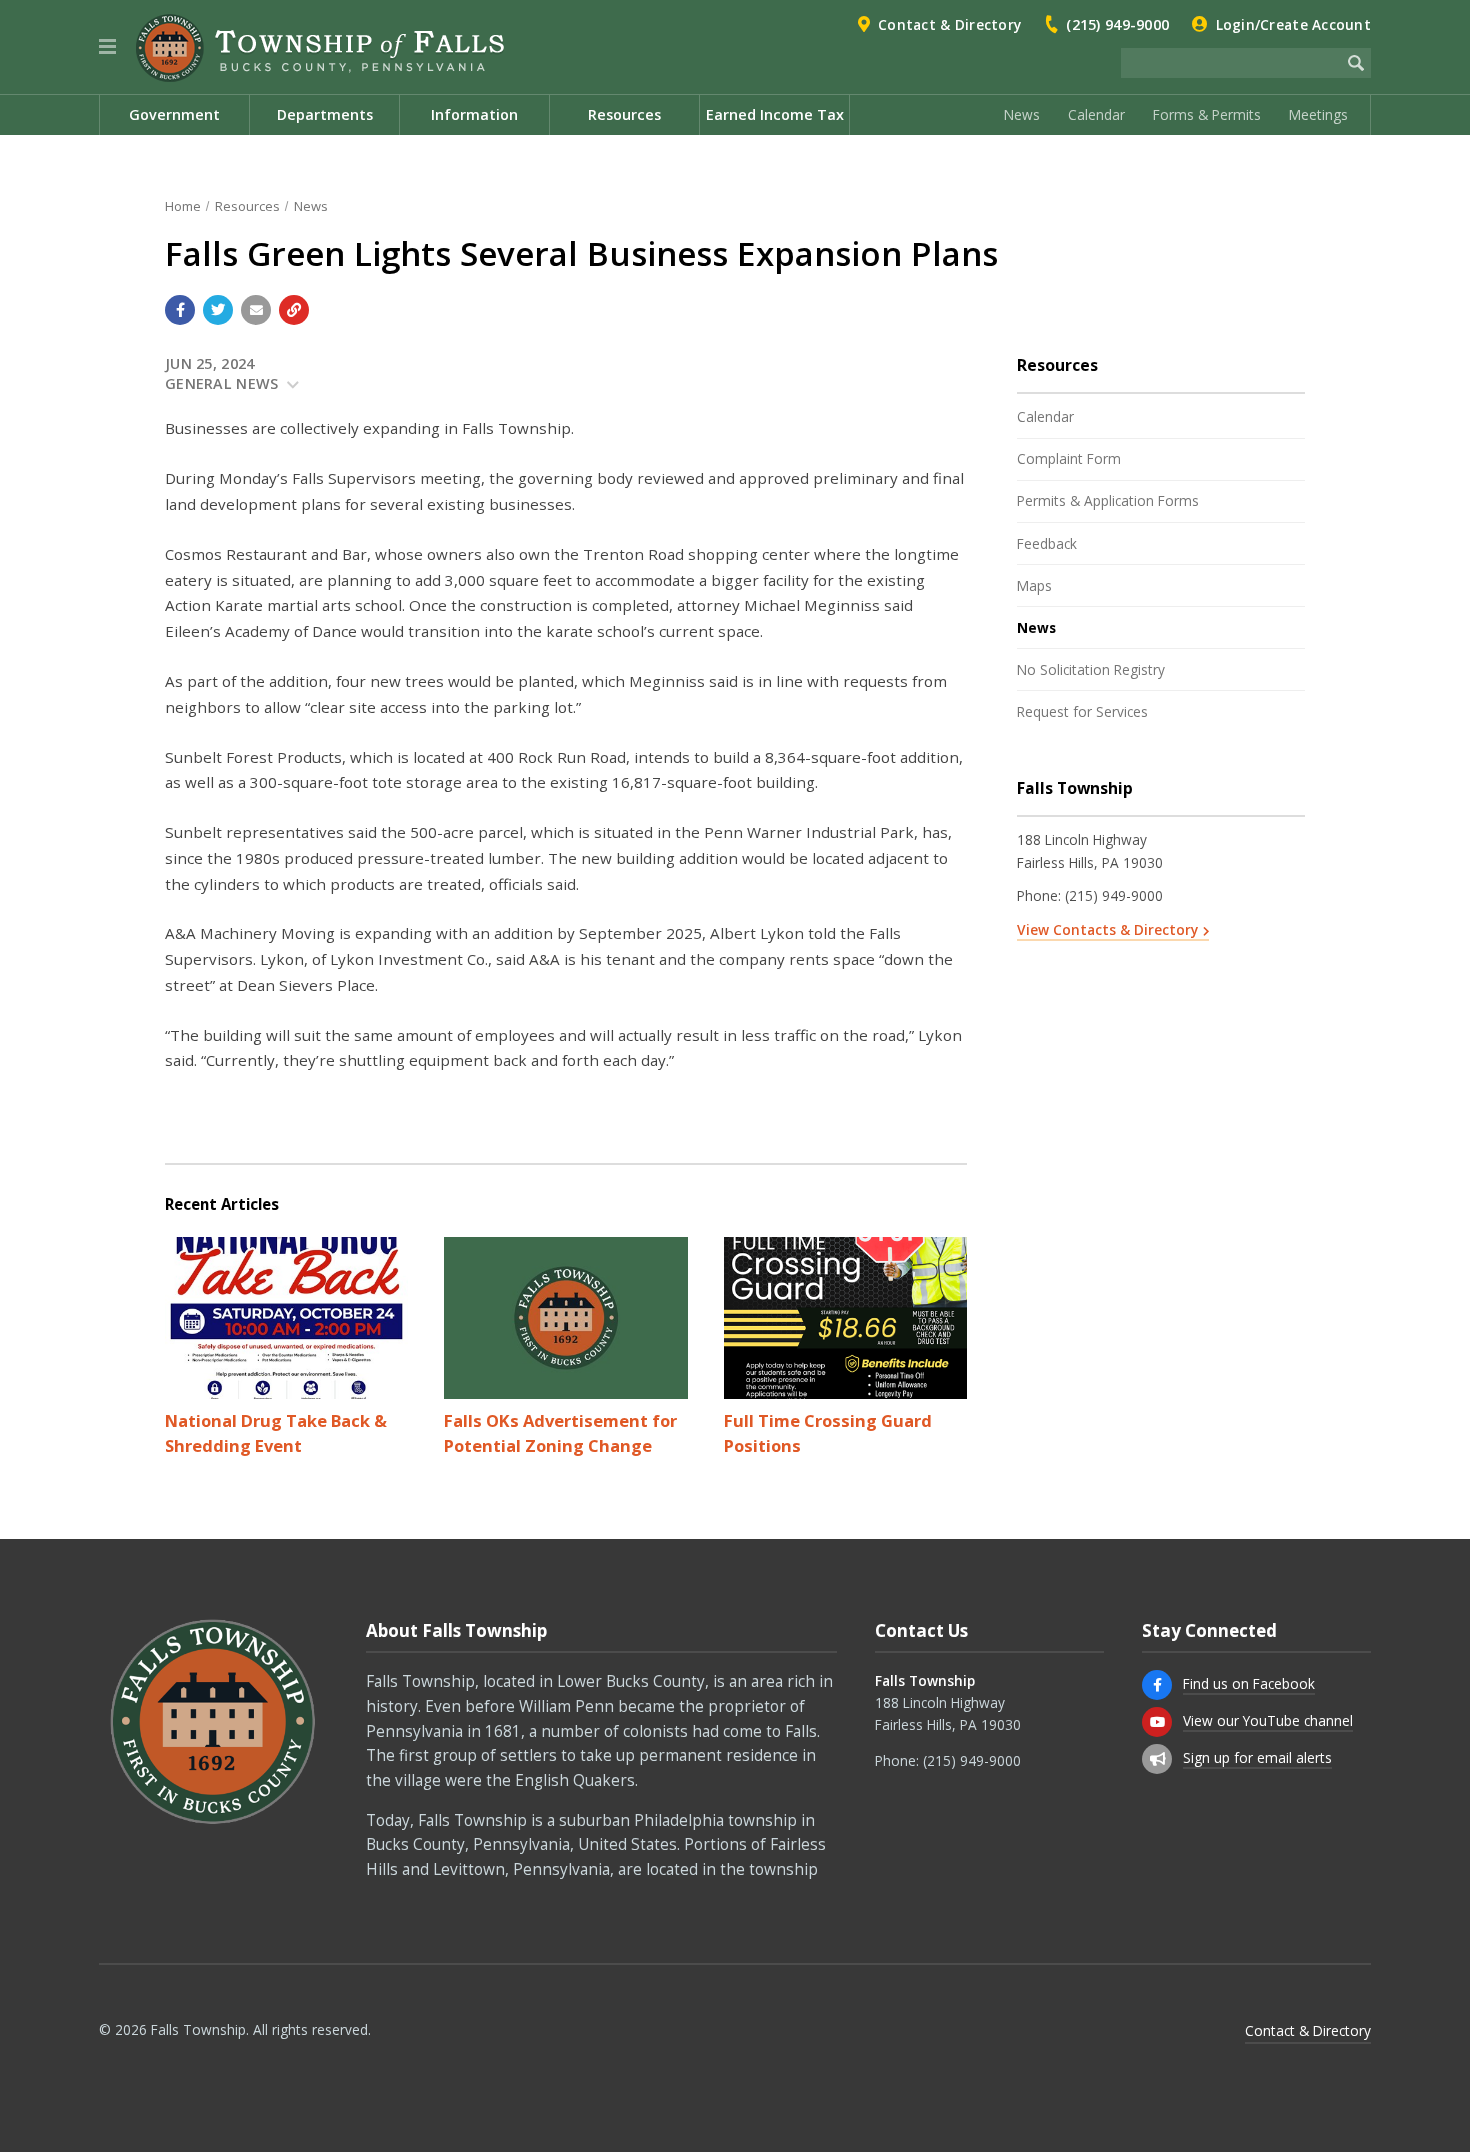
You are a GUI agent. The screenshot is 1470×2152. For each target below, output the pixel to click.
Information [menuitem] (474, 114)
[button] (107, 47)
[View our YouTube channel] (1157, 1722)
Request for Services (1082, 711)
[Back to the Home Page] (320, 48)
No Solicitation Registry (1091, 669)
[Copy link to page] (294, 310)
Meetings (1318, 114)
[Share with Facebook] (180, 310)
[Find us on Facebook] (1157, 1685)
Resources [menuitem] (624, 114)
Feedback (1047, 543)
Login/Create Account (1293, 24)
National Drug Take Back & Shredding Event (276, 1433)
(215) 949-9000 (1117, 24)
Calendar (1096, 114)
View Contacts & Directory (1107, 929)
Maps (1034, 585)
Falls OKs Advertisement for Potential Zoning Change (560, 1433)
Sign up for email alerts (1257, 1757)
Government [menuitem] (174, 114)
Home (183, 206)
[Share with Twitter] (218, 310)
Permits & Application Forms (1108, 500)
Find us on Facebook (1249, 1683)
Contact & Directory (949, 24)
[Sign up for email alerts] (1157, 1759)
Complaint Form (1069, 458)
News (1022, 114)
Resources (247, 206)
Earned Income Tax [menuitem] (775, 114)
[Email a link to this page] (256, 310)
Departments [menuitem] (325, 114)
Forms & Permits (1207, 114)
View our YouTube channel (1268, 1720)
